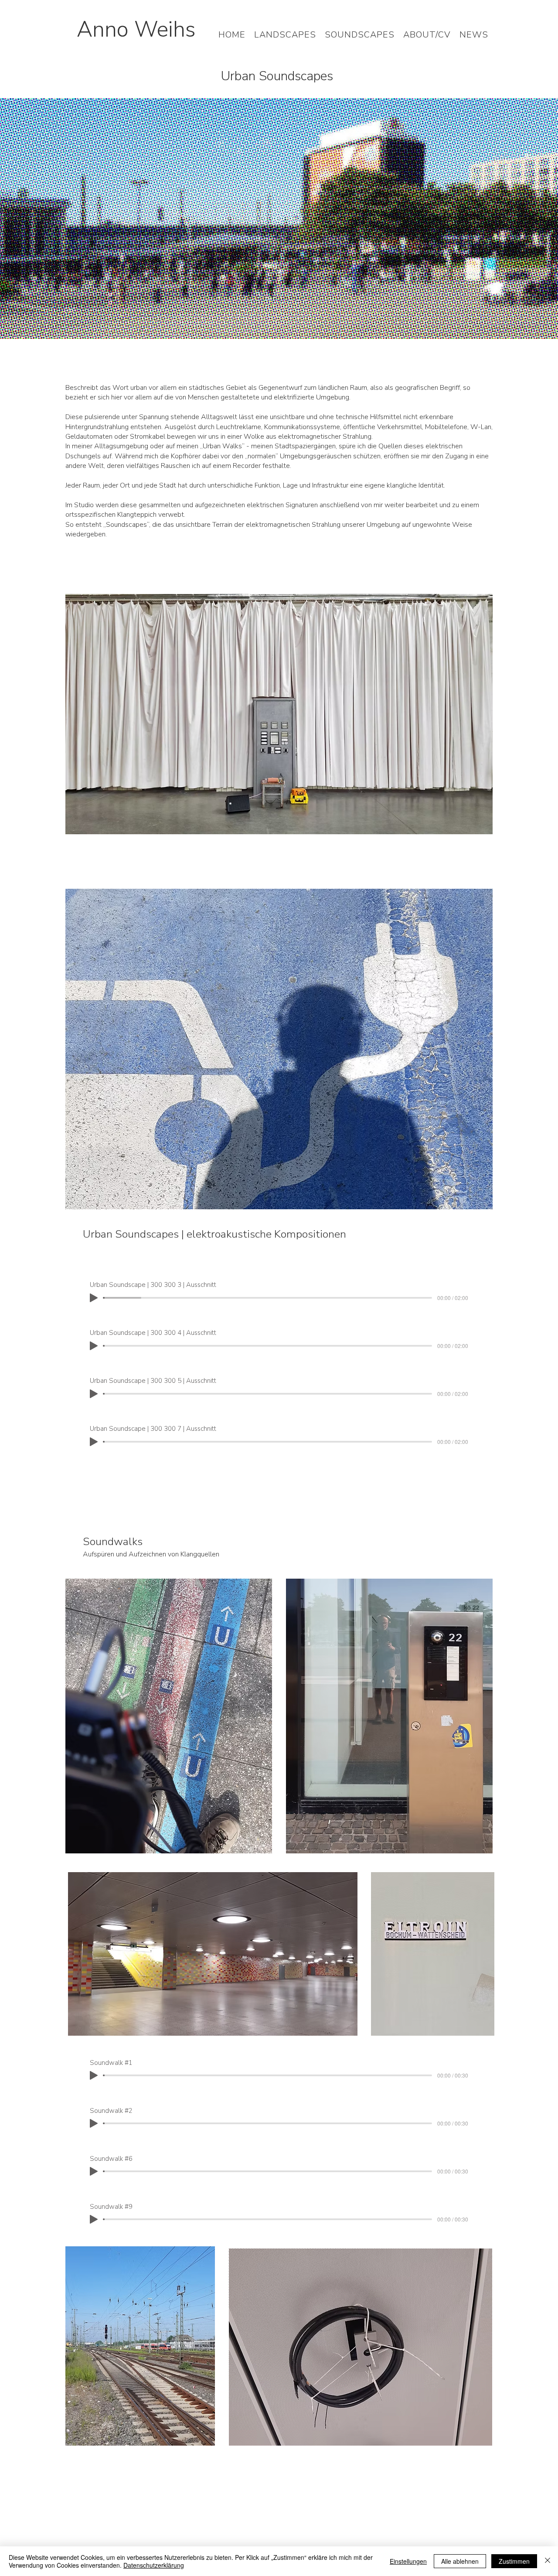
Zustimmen (514, 2561)
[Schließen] (548, 2561)
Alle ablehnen (460, 2561)
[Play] (94, 1298)
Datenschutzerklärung (154, 2565)
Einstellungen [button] (408, 2561)
